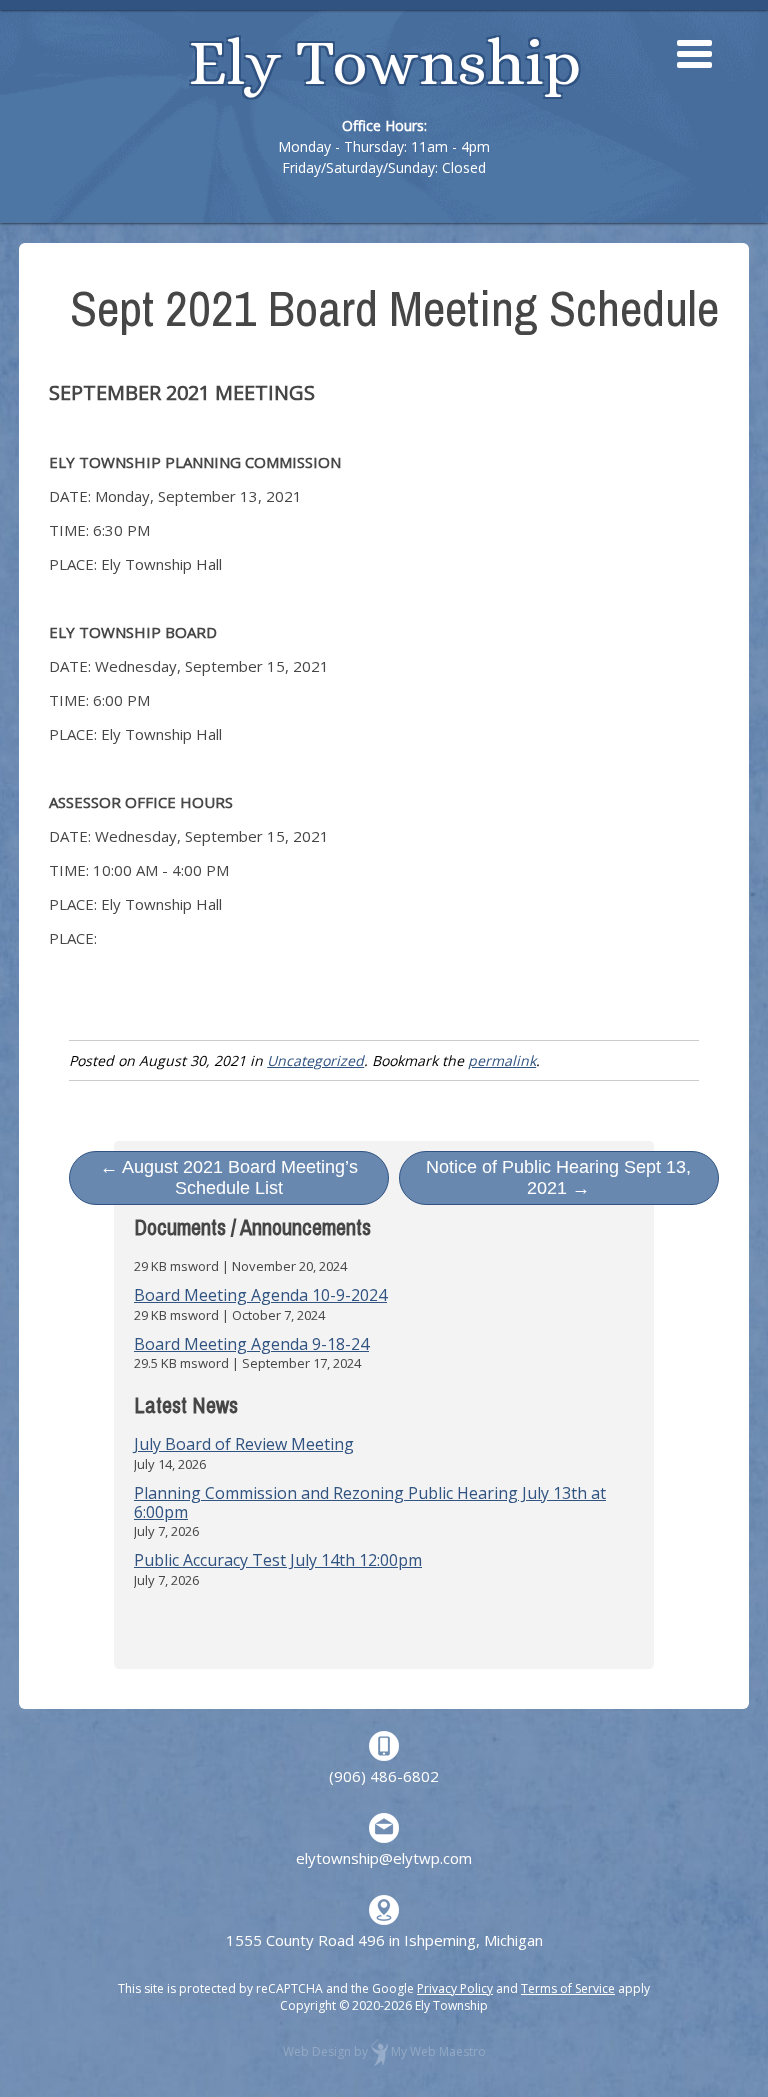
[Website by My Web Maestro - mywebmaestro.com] (379, 2051)
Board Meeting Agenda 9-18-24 (251, 1344)
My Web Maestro (438, 2051)
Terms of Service (568, 1988)
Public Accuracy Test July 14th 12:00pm (278, 1560)
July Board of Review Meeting (244, 1444)
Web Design (317, 2051)
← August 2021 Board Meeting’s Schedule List (229, 1177)
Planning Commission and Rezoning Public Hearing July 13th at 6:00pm (370, 1502)
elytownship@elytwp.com (384, 1858)
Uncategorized (315, 1060)
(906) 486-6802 (384, 1776)
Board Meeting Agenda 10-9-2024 (260, 1295)
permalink (502, 1060)
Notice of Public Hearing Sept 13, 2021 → (558, 1177)
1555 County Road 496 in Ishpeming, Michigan (384, 1940)
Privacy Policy (455, 1988)
